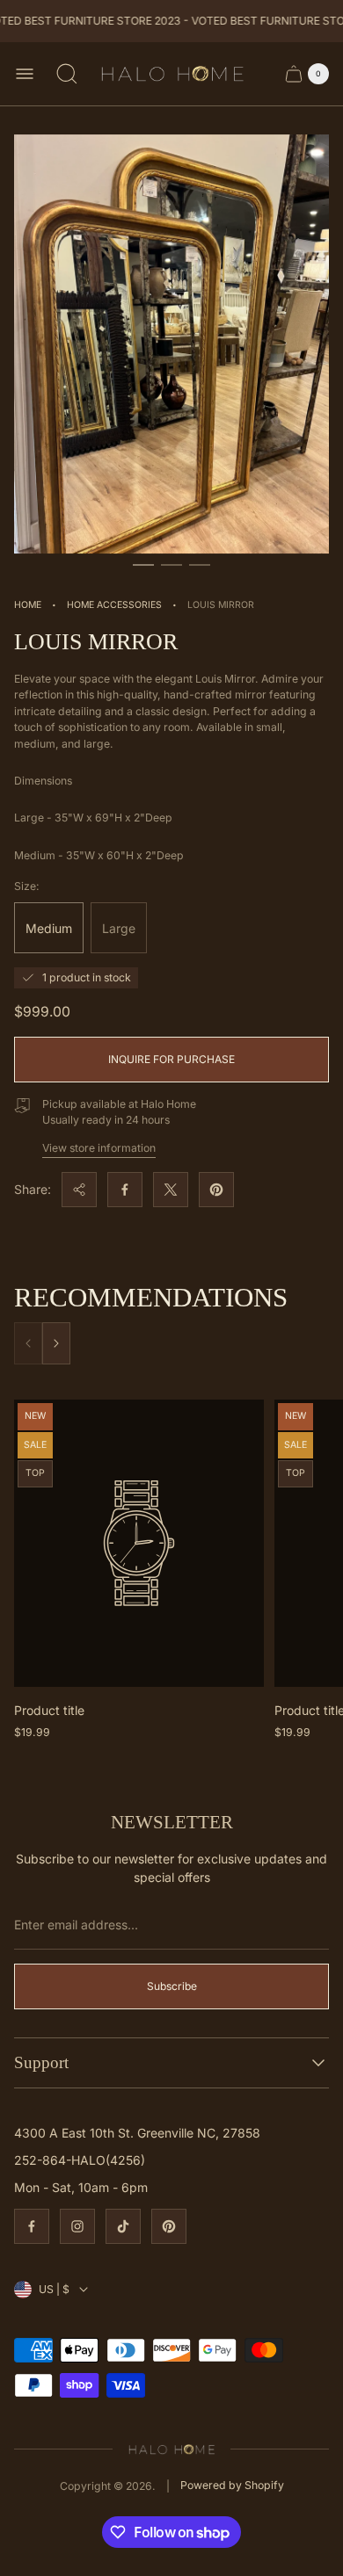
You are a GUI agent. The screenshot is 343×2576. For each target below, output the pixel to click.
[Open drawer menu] (25, 74)
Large (119, 928)
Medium (49, 928)
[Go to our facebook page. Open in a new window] (32, 2226)
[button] (143, 565)
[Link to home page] (172, 2449)
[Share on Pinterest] (216, 1190)
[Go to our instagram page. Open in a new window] (77, 2226)
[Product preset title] (139, 1543)
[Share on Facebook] (125, 1190)
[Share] (79, 1190)
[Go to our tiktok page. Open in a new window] (123, 2226)
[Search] (67, 74)
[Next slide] (56, 1343)
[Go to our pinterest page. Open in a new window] (169, 2226)
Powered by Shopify (232, 2485)
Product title (49, 1710)
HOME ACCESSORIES (114, 605)
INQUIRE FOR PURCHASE (171, 1059)
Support (41, 2062)
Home (28, 605)
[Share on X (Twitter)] (171, 1190)
